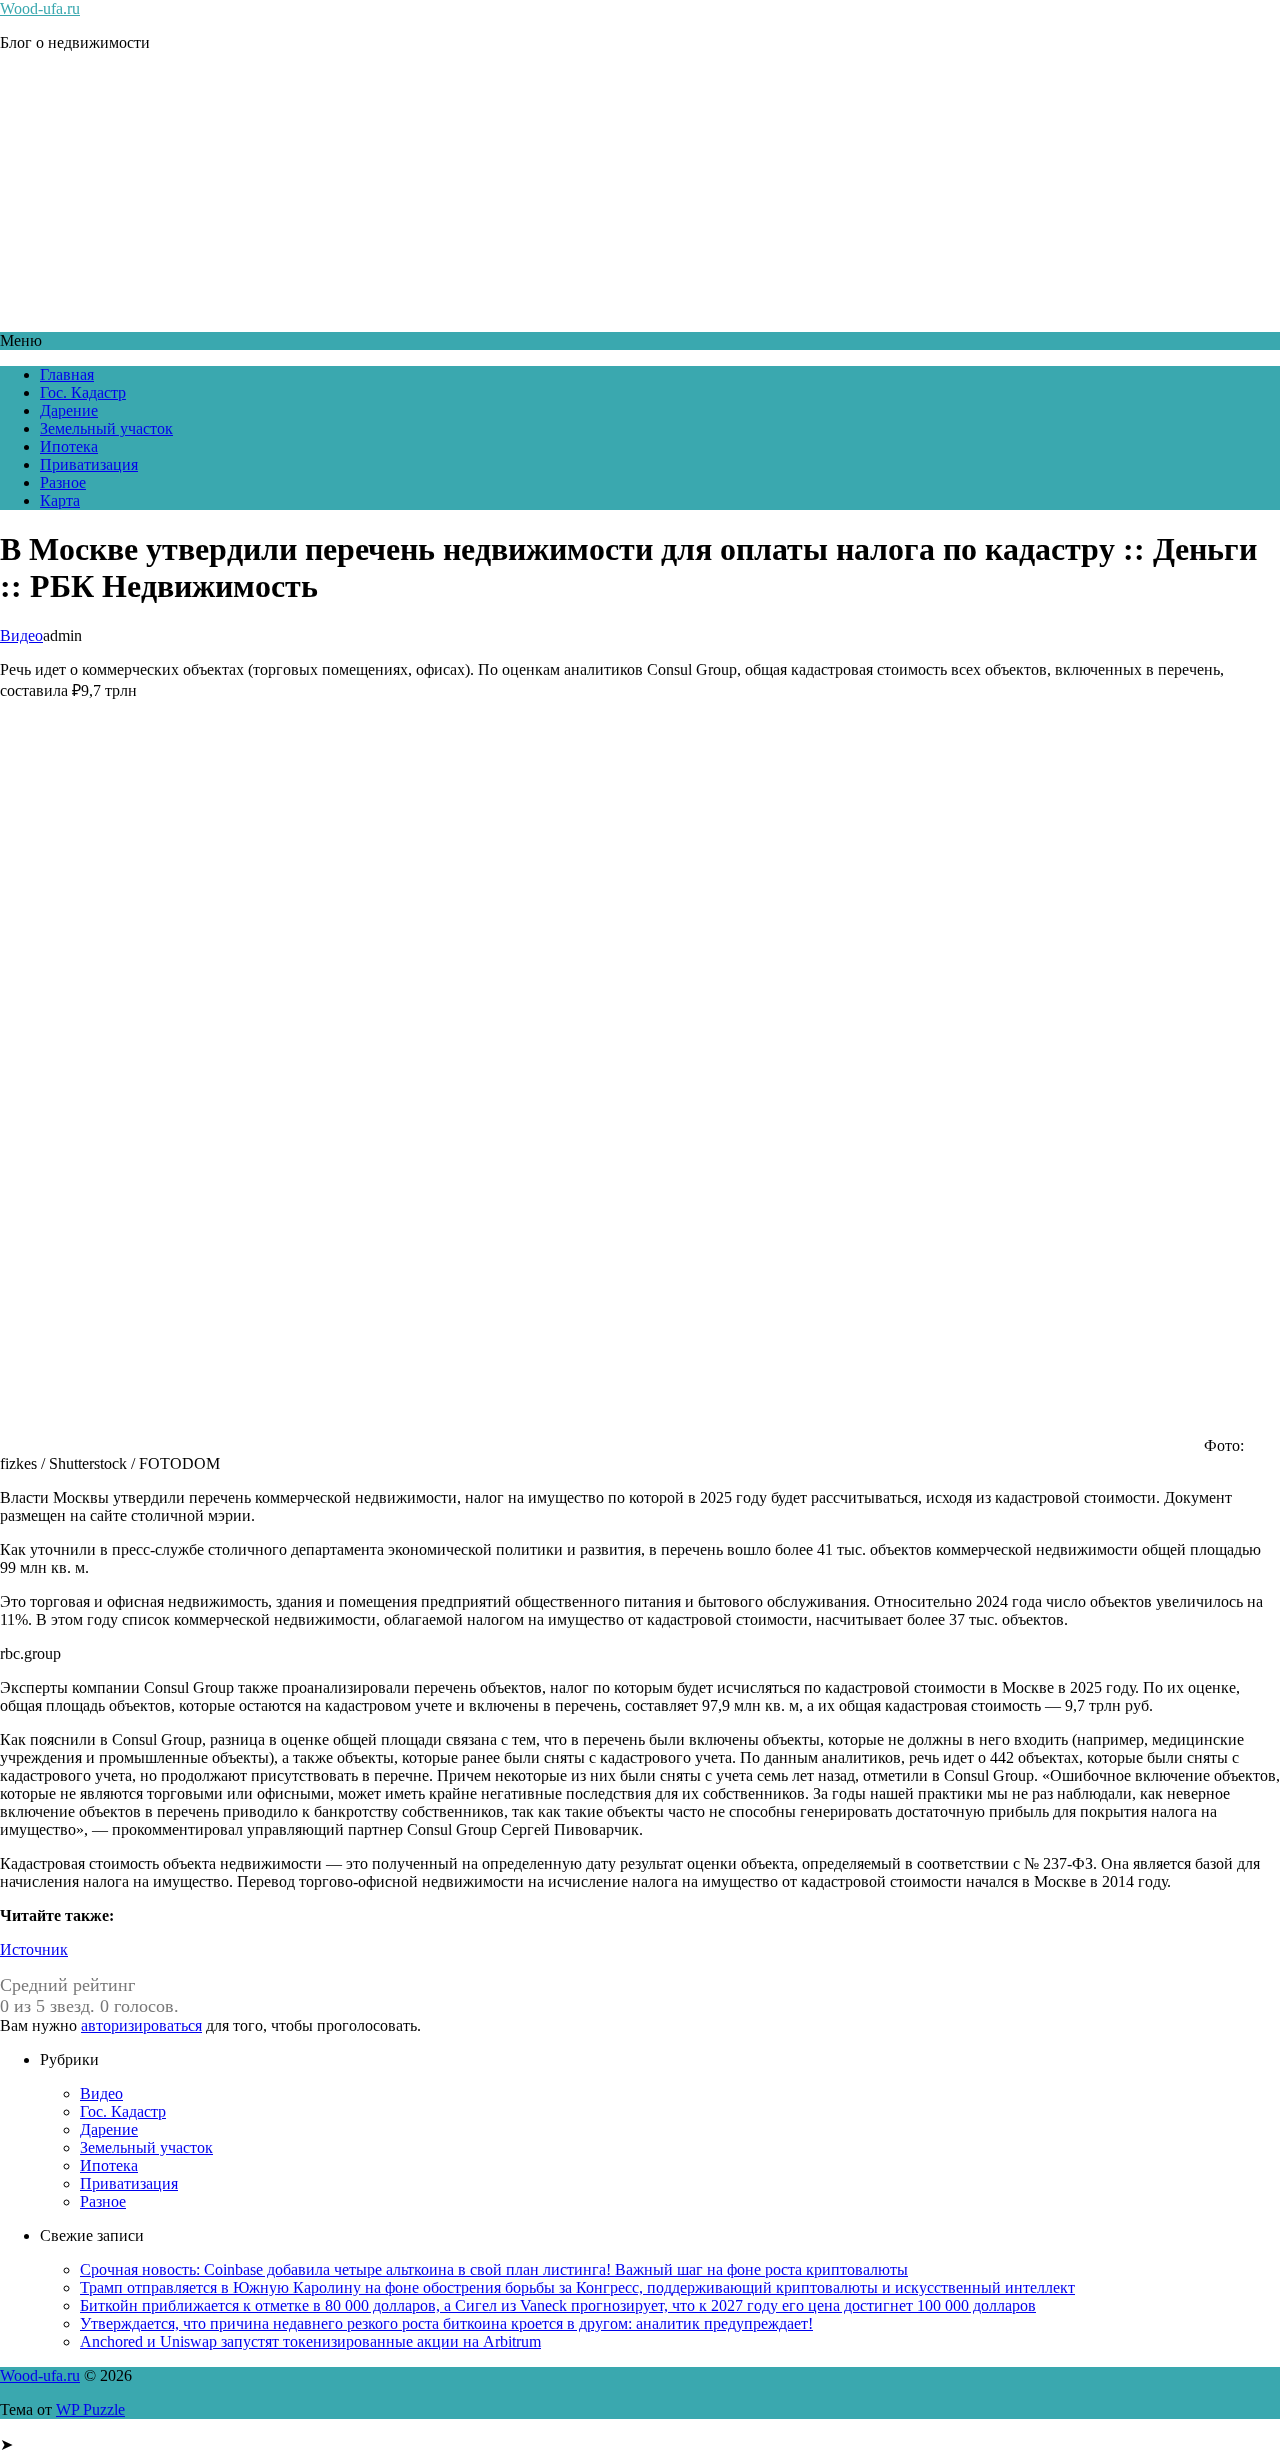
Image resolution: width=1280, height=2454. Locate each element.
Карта (60, 500)
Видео (21, 635)
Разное (63, 482)
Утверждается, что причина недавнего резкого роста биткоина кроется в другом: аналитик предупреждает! (446, 2323)
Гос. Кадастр (83, 392)
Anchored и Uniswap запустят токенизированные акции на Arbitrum (310, 2341)
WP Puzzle (90, 2409)
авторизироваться (141, 2025)
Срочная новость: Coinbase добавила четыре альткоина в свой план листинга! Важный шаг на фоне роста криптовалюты (494, 2269)
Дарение (69, 410)
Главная (67, 374)
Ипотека (69, 446)
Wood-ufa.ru (40, 8)
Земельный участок (106, 428)
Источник (34, 1949)
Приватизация (89, 464)
